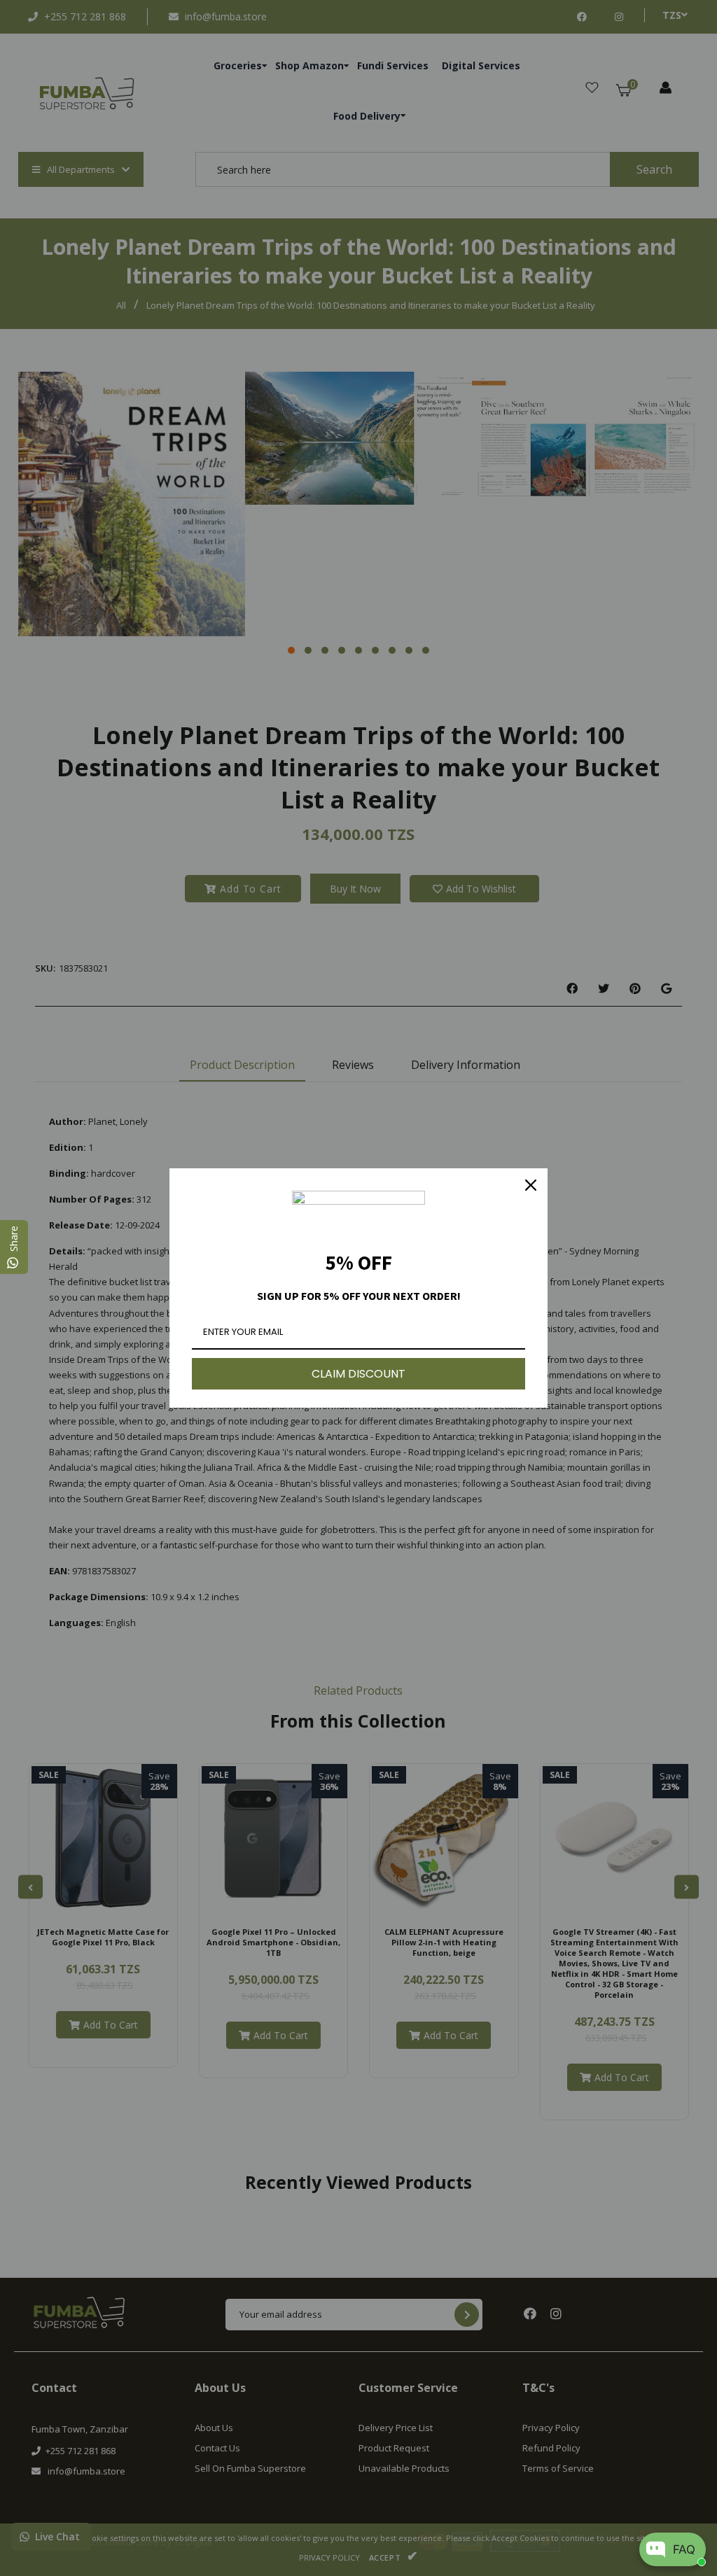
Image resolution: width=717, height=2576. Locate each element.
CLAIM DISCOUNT (358, 1374)
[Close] (531, 1185)
